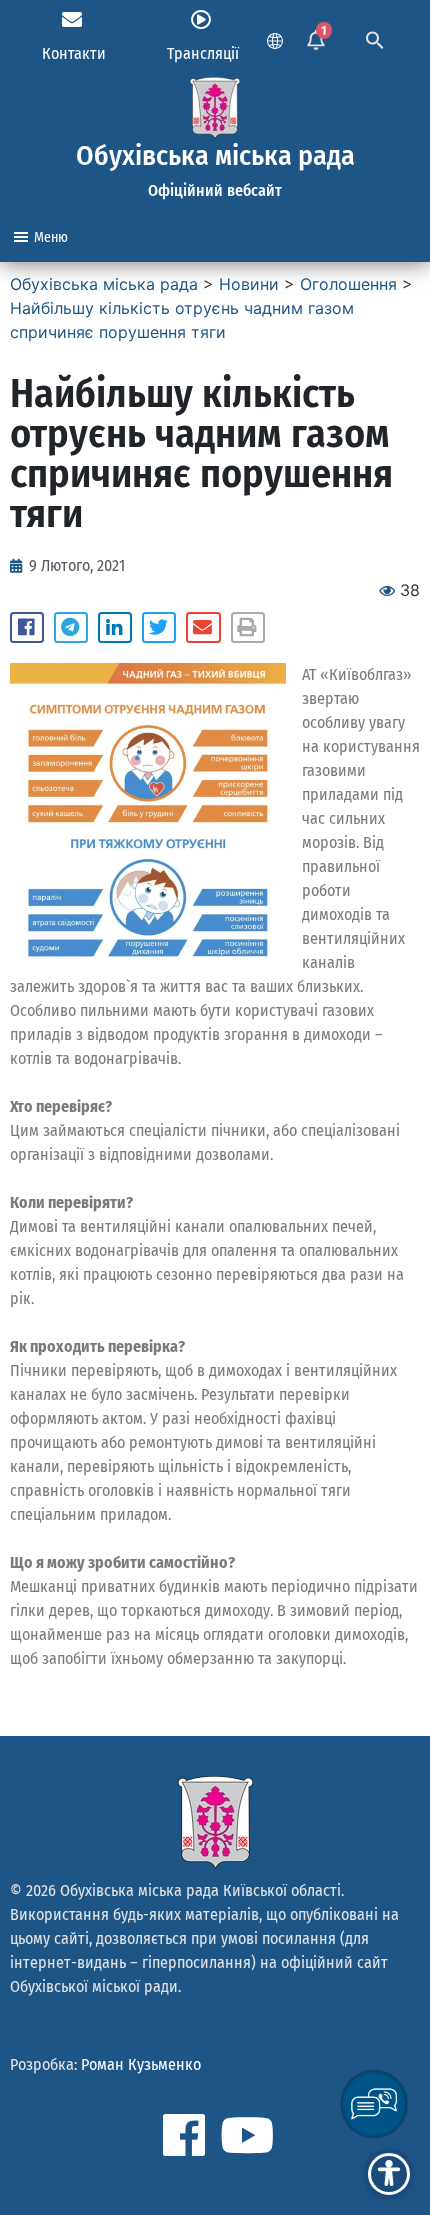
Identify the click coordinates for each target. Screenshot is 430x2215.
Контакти (74, 53)
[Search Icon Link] (375, 38)
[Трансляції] (201, 20)
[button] (27, 628)
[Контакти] (72, 20)
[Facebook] (184, 2135)
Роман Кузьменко (141, 2064)
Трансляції (203, 53)
